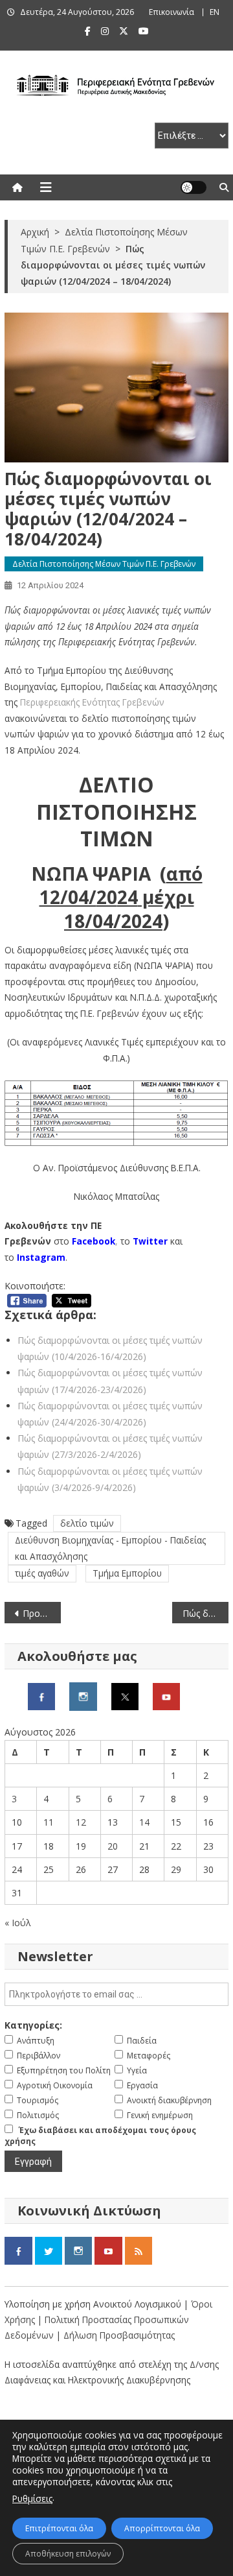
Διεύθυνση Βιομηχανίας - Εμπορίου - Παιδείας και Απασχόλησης (110, 1548)
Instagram (41, 1257)
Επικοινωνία (172, 12)
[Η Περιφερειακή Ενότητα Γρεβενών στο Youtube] (166, 1695)
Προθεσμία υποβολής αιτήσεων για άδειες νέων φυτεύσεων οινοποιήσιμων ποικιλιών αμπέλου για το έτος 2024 (41, 1613)
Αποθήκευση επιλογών (68, 2554)
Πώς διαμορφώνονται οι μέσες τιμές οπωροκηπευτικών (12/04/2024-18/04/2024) (205, 1613)
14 (144, 1822)
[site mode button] (194, 187)
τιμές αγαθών (42, 1573)
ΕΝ (215, 12)
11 (49, 1822)
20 (113, 1846)
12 (81, 1822)
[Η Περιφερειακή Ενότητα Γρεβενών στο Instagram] (83, 1695)
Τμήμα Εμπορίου (127, 1573)
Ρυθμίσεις (32, 2498)
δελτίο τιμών (87, 1523)
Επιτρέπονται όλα (59, 2528)
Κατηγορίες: (33, 2025)
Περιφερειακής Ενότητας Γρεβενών (92, 702)
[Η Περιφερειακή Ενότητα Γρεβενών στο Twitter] (125, 1695)
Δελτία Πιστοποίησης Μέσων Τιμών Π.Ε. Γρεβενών (104, 564)
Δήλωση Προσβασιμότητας (119, 2335)
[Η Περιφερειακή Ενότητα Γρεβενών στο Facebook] (41, 1695)
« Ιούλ (18, 1923)
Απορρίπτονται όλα (162, 2528)
